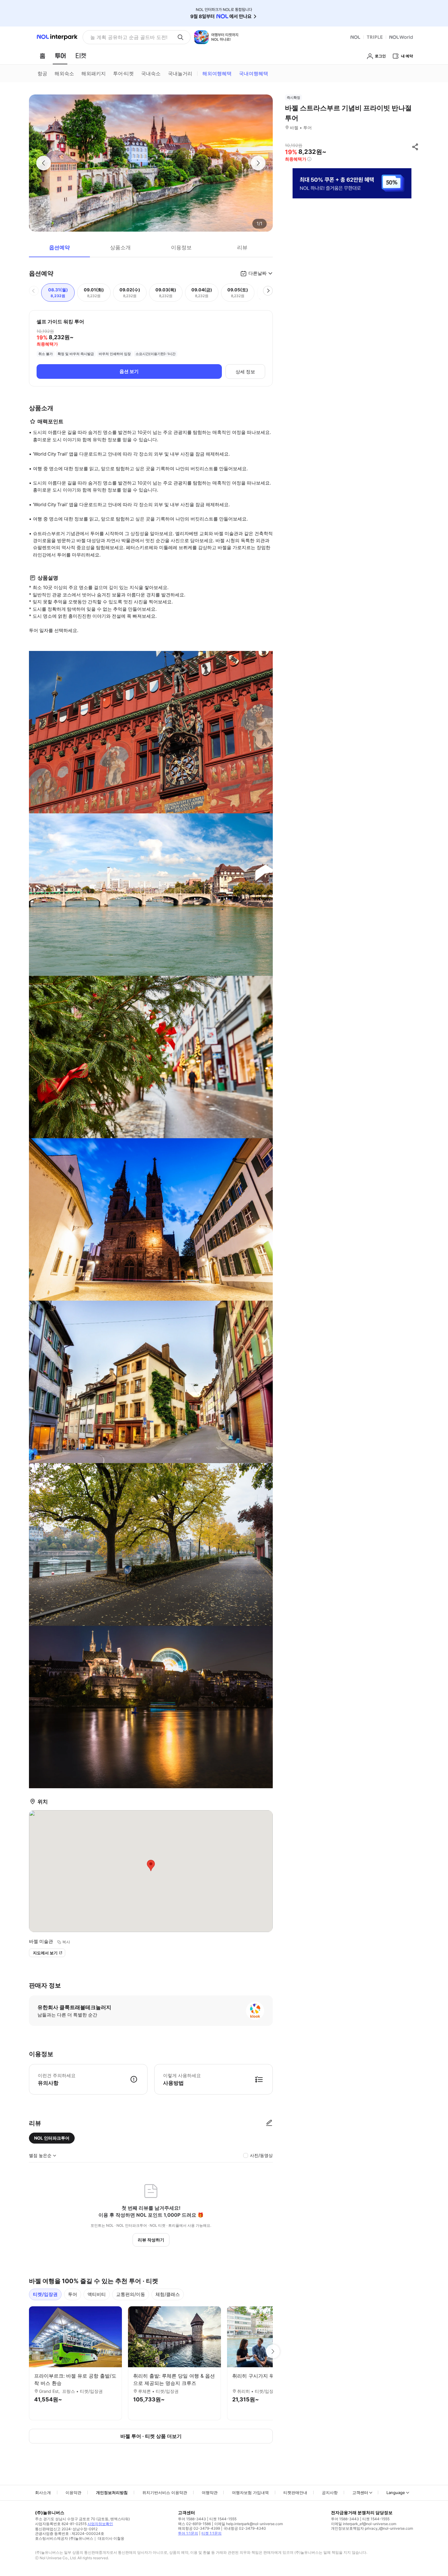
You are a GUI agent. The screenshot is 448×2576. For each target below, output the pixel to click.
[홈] (42, 56)
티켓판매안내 (295, 2493)
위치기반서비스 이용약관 (165, 2493)
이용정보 (181, 247)
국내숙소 (151, 73)
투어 (73, 2294)
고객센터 (360, 2493)
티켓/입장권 (45, 2294)
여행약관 (210, 2493)
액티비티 (97, 2294)
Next (273, 2351)
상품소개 (120, 247)
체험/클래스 (168, 2294)
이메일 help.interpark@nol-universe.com (249, 2524)
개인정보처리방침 (112, 2493)
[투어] (60, 56)
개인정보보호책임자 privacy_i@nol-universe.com (372, 2528)
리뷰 (242, 247)
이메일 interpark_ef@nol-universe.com (364, 2524)
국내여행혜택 (254, 73)
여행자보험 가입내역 (250, 2493)
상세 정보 (245, 372)
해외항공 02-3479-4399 (199, 2528)
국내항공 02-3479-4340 (245, 2528)
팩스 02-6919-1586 (194, 2524)
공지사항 (330, 2493)
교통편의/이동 (131, 2294)
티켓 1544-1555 (223, 2519)
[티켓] (81, 56)
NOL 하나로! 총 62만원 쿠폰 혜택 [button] (127, 37)
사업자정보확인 (100, 2524)
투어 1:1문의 (188, 2533)
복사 (66, 1942)
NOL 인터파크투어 (52, 2138)
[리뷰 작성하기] (269, 2123)
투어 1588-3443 (192, 2519)
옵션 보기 (129, 371)
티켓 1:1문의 (212, 2533)
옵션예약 (59, 247)
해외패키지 (94, 73)
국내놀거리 (180, 73)
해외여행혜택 (217, 73)
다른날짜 (258, 273)
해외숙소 (64, 73)
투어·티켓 (123, 73)
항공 (42, 73)
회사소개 (43, 2493)
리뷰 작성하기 (151, 2240)
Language (396, 2493)
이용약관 (73, 2493)
